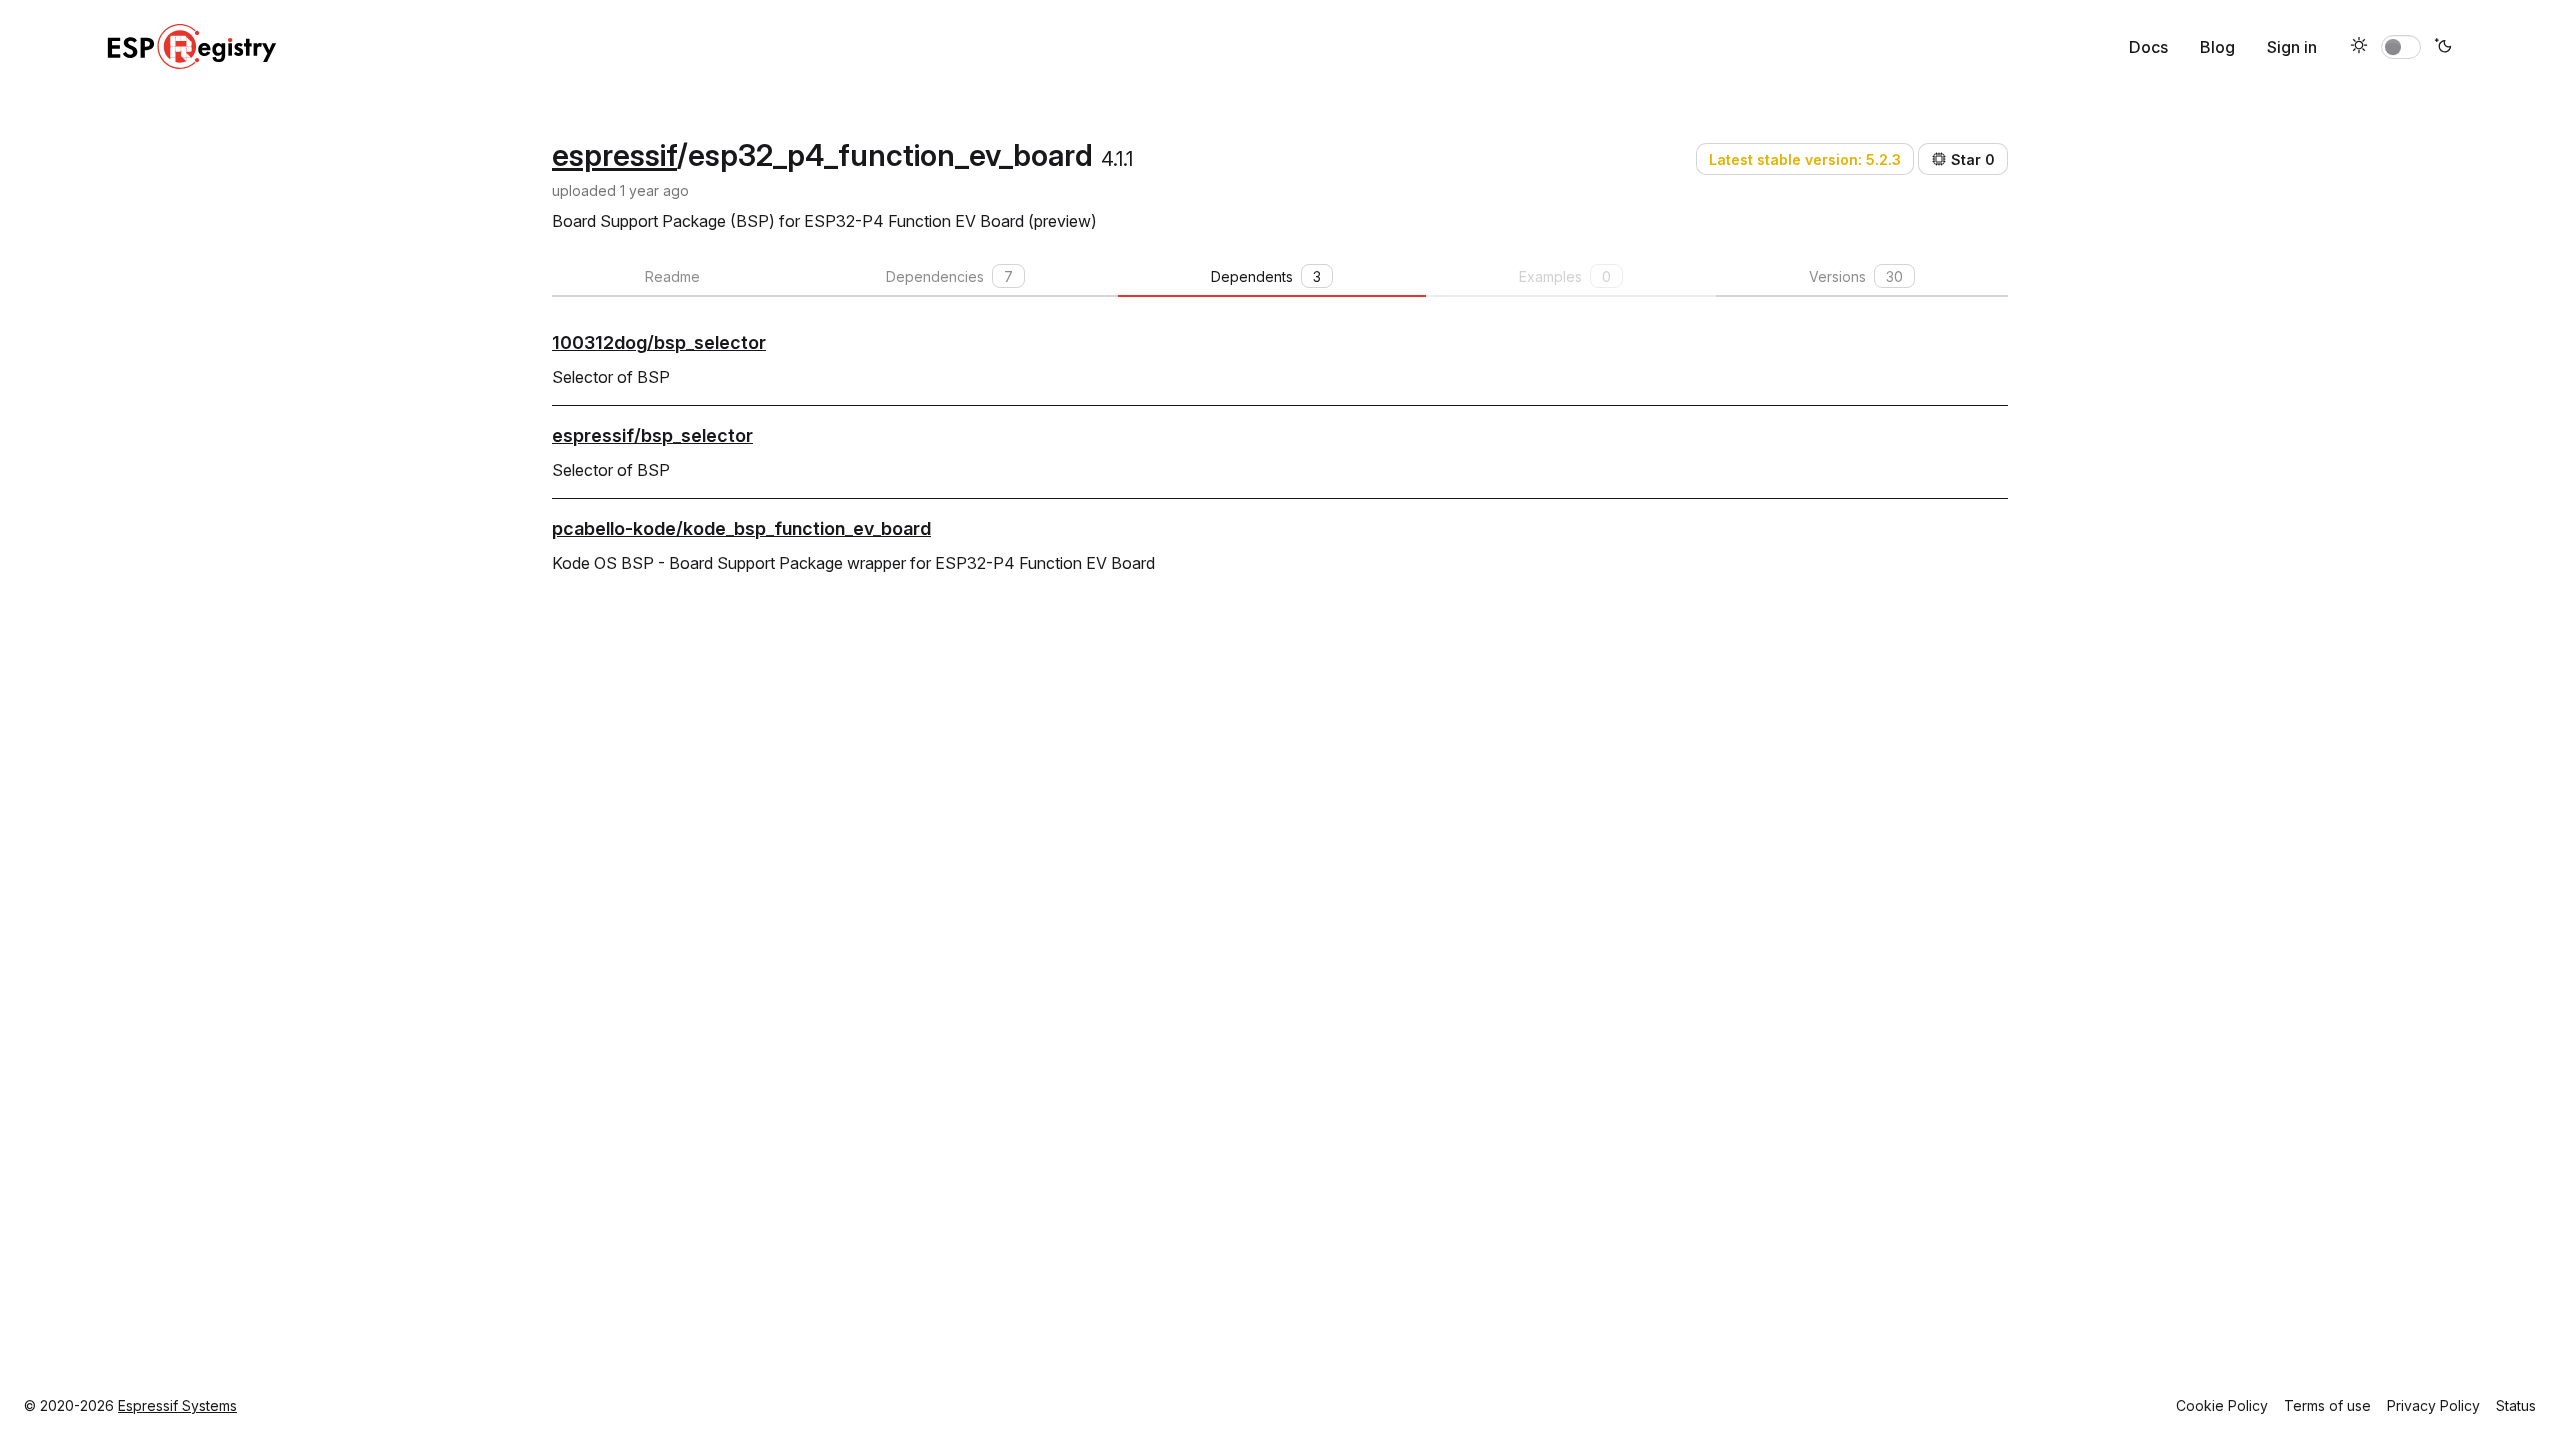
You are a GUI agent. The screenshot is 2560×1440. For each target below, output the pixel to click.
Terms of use (2327, 1405)
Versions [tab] (1856, 276)
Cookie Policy (2222, 1405)
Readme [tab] (672, 276)
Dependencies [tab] (949, 276)
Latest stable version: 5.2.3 (1805, 159)
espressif (614, 155)
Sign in (2292, 47)
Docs (2148, 47)
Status (2516, 1405)
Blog (2217, 47)
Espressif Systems (177, 1405)
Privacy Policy (2433, 1405)
